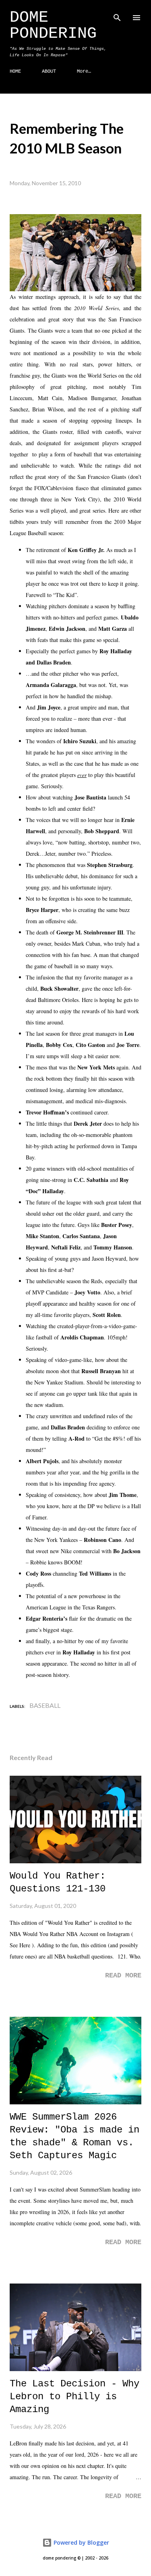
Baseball (45, 1705)
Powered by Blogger (81, 2542)
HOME (15, 72)
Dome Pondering (53, 26)
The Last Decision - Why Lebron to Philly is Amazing (74, 2397)
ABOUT (49, 72)
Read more (123, 1976)
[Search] (117, 14)
